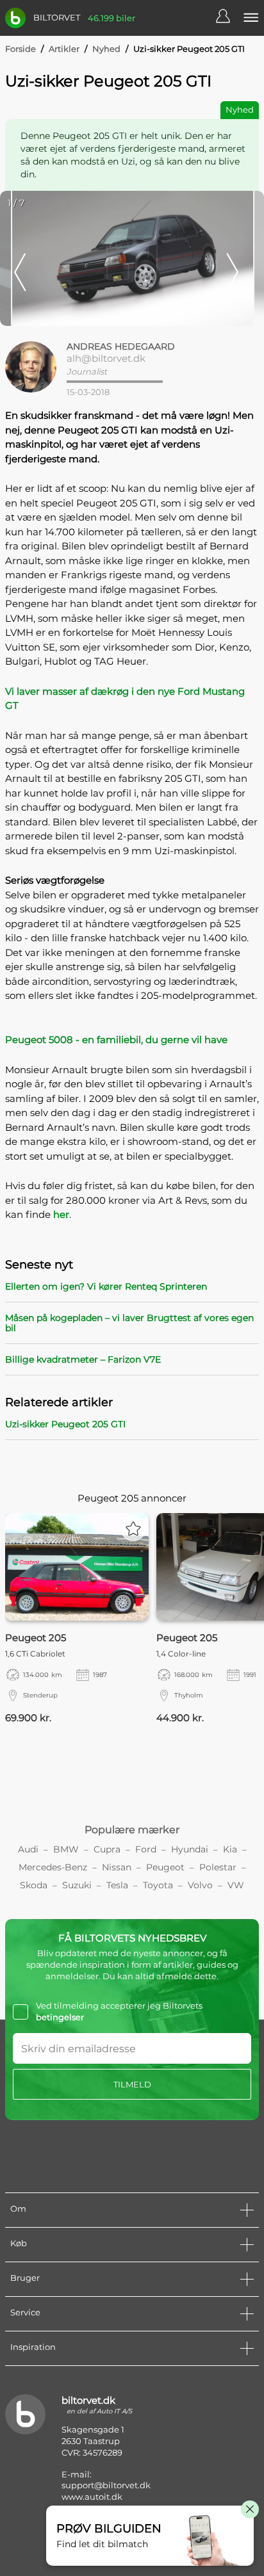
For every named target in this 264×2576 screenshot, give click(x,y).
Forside (21, 49)
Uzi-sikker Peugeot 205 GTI (65, 1424)
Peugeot (165, 1867)
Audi (28, 1849)
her (61, 1214)
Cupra (107, 1849)
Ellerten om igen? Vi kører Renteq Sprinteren (106, 1286)
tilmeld (132, 2084)
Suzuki (77, 1885)
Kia (230, 1849)
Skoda (34, 1885)
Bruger (25, 2278)
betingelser (60, 2017)
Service (25, 2312)
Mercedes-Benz (53, 1867)
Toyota (158, 1885)
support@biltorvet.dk (106, 2485)
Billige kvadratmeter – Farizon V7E (83, 1359)
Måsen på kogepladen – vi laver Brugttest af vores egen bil (129, 1323)
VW (236, 1885)
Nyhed (106, 49)
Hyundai (190, 1849)
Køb (19, 2243)
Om (18, 2208)
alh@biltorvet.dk (106, 358)
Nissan (117, 1867)
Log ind (229, 18)
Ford (146, 1849)
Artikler (64, 49)
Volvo (200, 1885)
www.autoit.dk (92, 2497)
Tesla (117, 1885)
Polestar (218, 1867)
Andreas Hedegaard (121, 346)
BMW (66, 1849)
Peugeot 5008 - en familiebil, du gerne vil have (116, 1040)
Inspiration (33, 2347)
